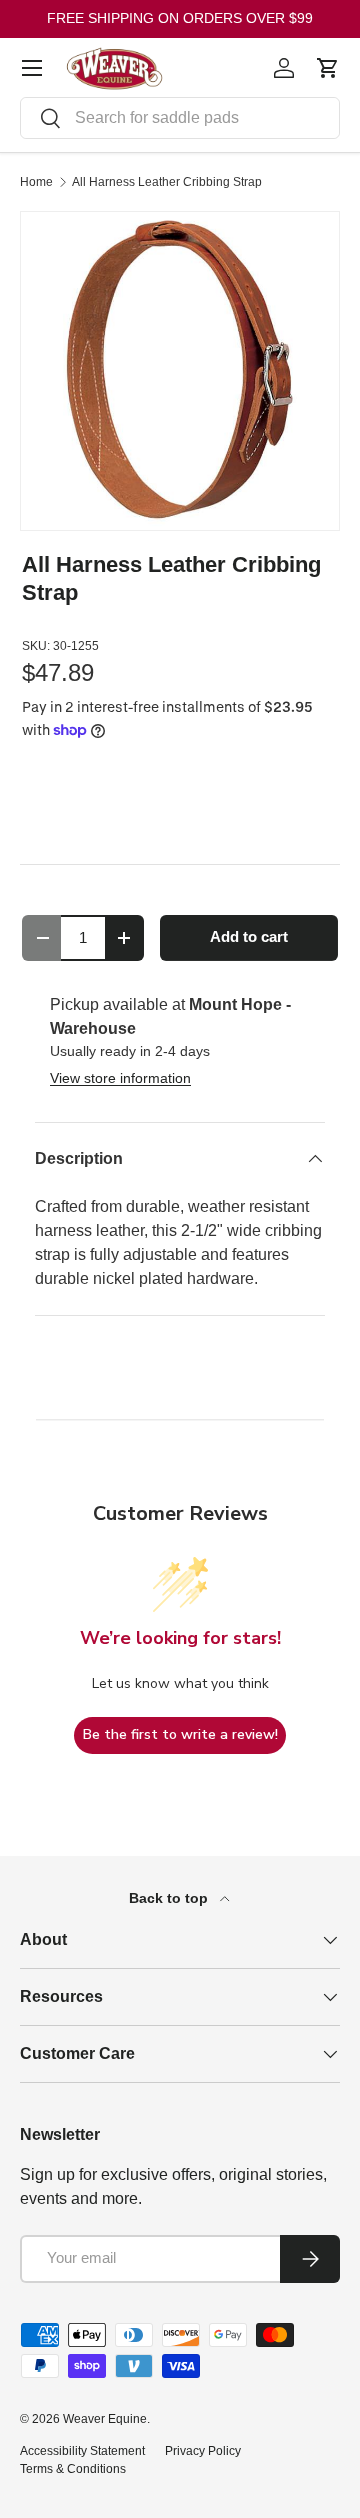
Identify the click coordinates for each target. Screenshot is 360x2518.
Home (36, 182)
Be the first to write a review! (180, 1734)
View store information (120, 1078)
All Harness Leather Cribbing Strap (167, 182)
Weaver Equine (105, 2419)
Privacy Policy (203, 2451)
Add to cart (249, 937)
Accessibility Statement (82, 2451)
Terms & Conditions (73, 2469)
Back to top (170, 1898)
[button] (328, 68)
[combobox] (180, 118)
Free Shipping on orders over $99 (180, 18)
